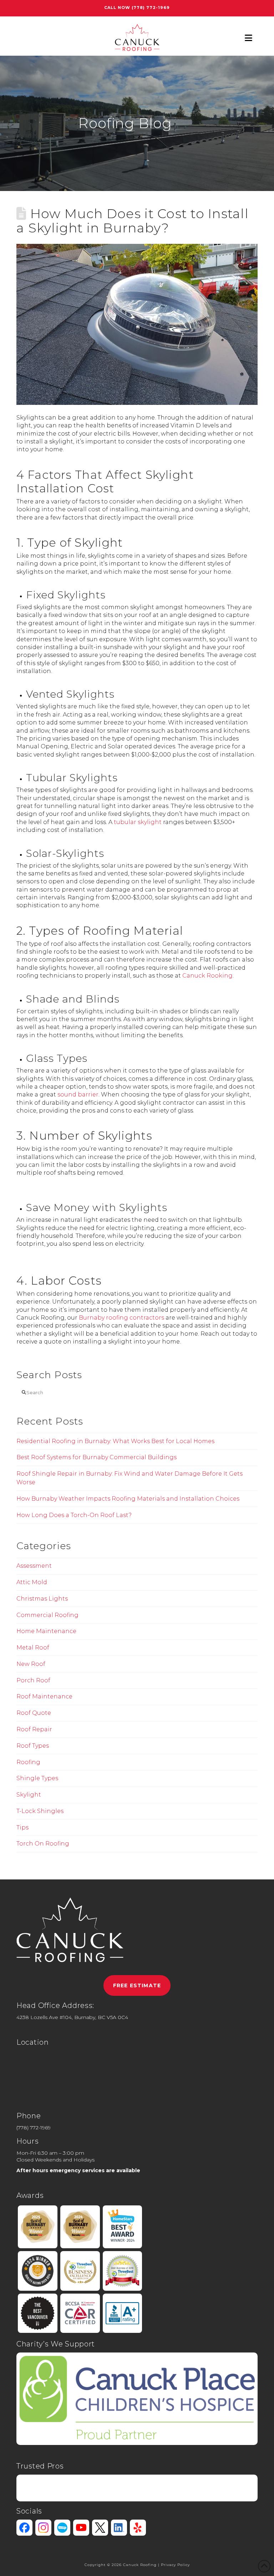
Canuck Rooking (207, 976)
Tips (22, 1827)
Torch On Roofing (43, 1844)
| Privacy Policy (174, 2565)
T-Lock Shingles (40, 1811)
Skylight (29, 1795)
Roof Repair (34, 1729)
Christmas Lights (42, 1599)
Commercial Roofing (47, 1615)
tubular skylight (138, 822)
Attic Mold (32, 1582)
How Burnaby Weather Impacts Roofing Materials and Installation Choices (128, 1499)
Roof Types (33, 1746)
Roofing (28, 1762)
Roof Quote (34, 1713)
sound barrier (78, 1094)
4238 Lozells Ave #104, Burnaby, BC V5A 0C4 (72, 2017)
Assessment (34, 1566)
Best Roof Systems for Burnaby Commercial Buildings (97, 1457)
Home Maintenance (46, 1631)
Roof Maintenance (44, 1696)
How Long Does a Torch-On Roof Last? (74, 1515)
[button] (248, 38)
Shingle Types (37, 1778)
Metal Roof (33, 1648)
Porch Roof (33, 1680)
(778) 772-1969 (151, 7)
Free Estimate (137, 1985)
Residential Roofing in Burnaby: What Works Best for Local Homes (115, 1441)
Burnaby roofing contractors (121, 1318)
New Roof (31, 1664)
